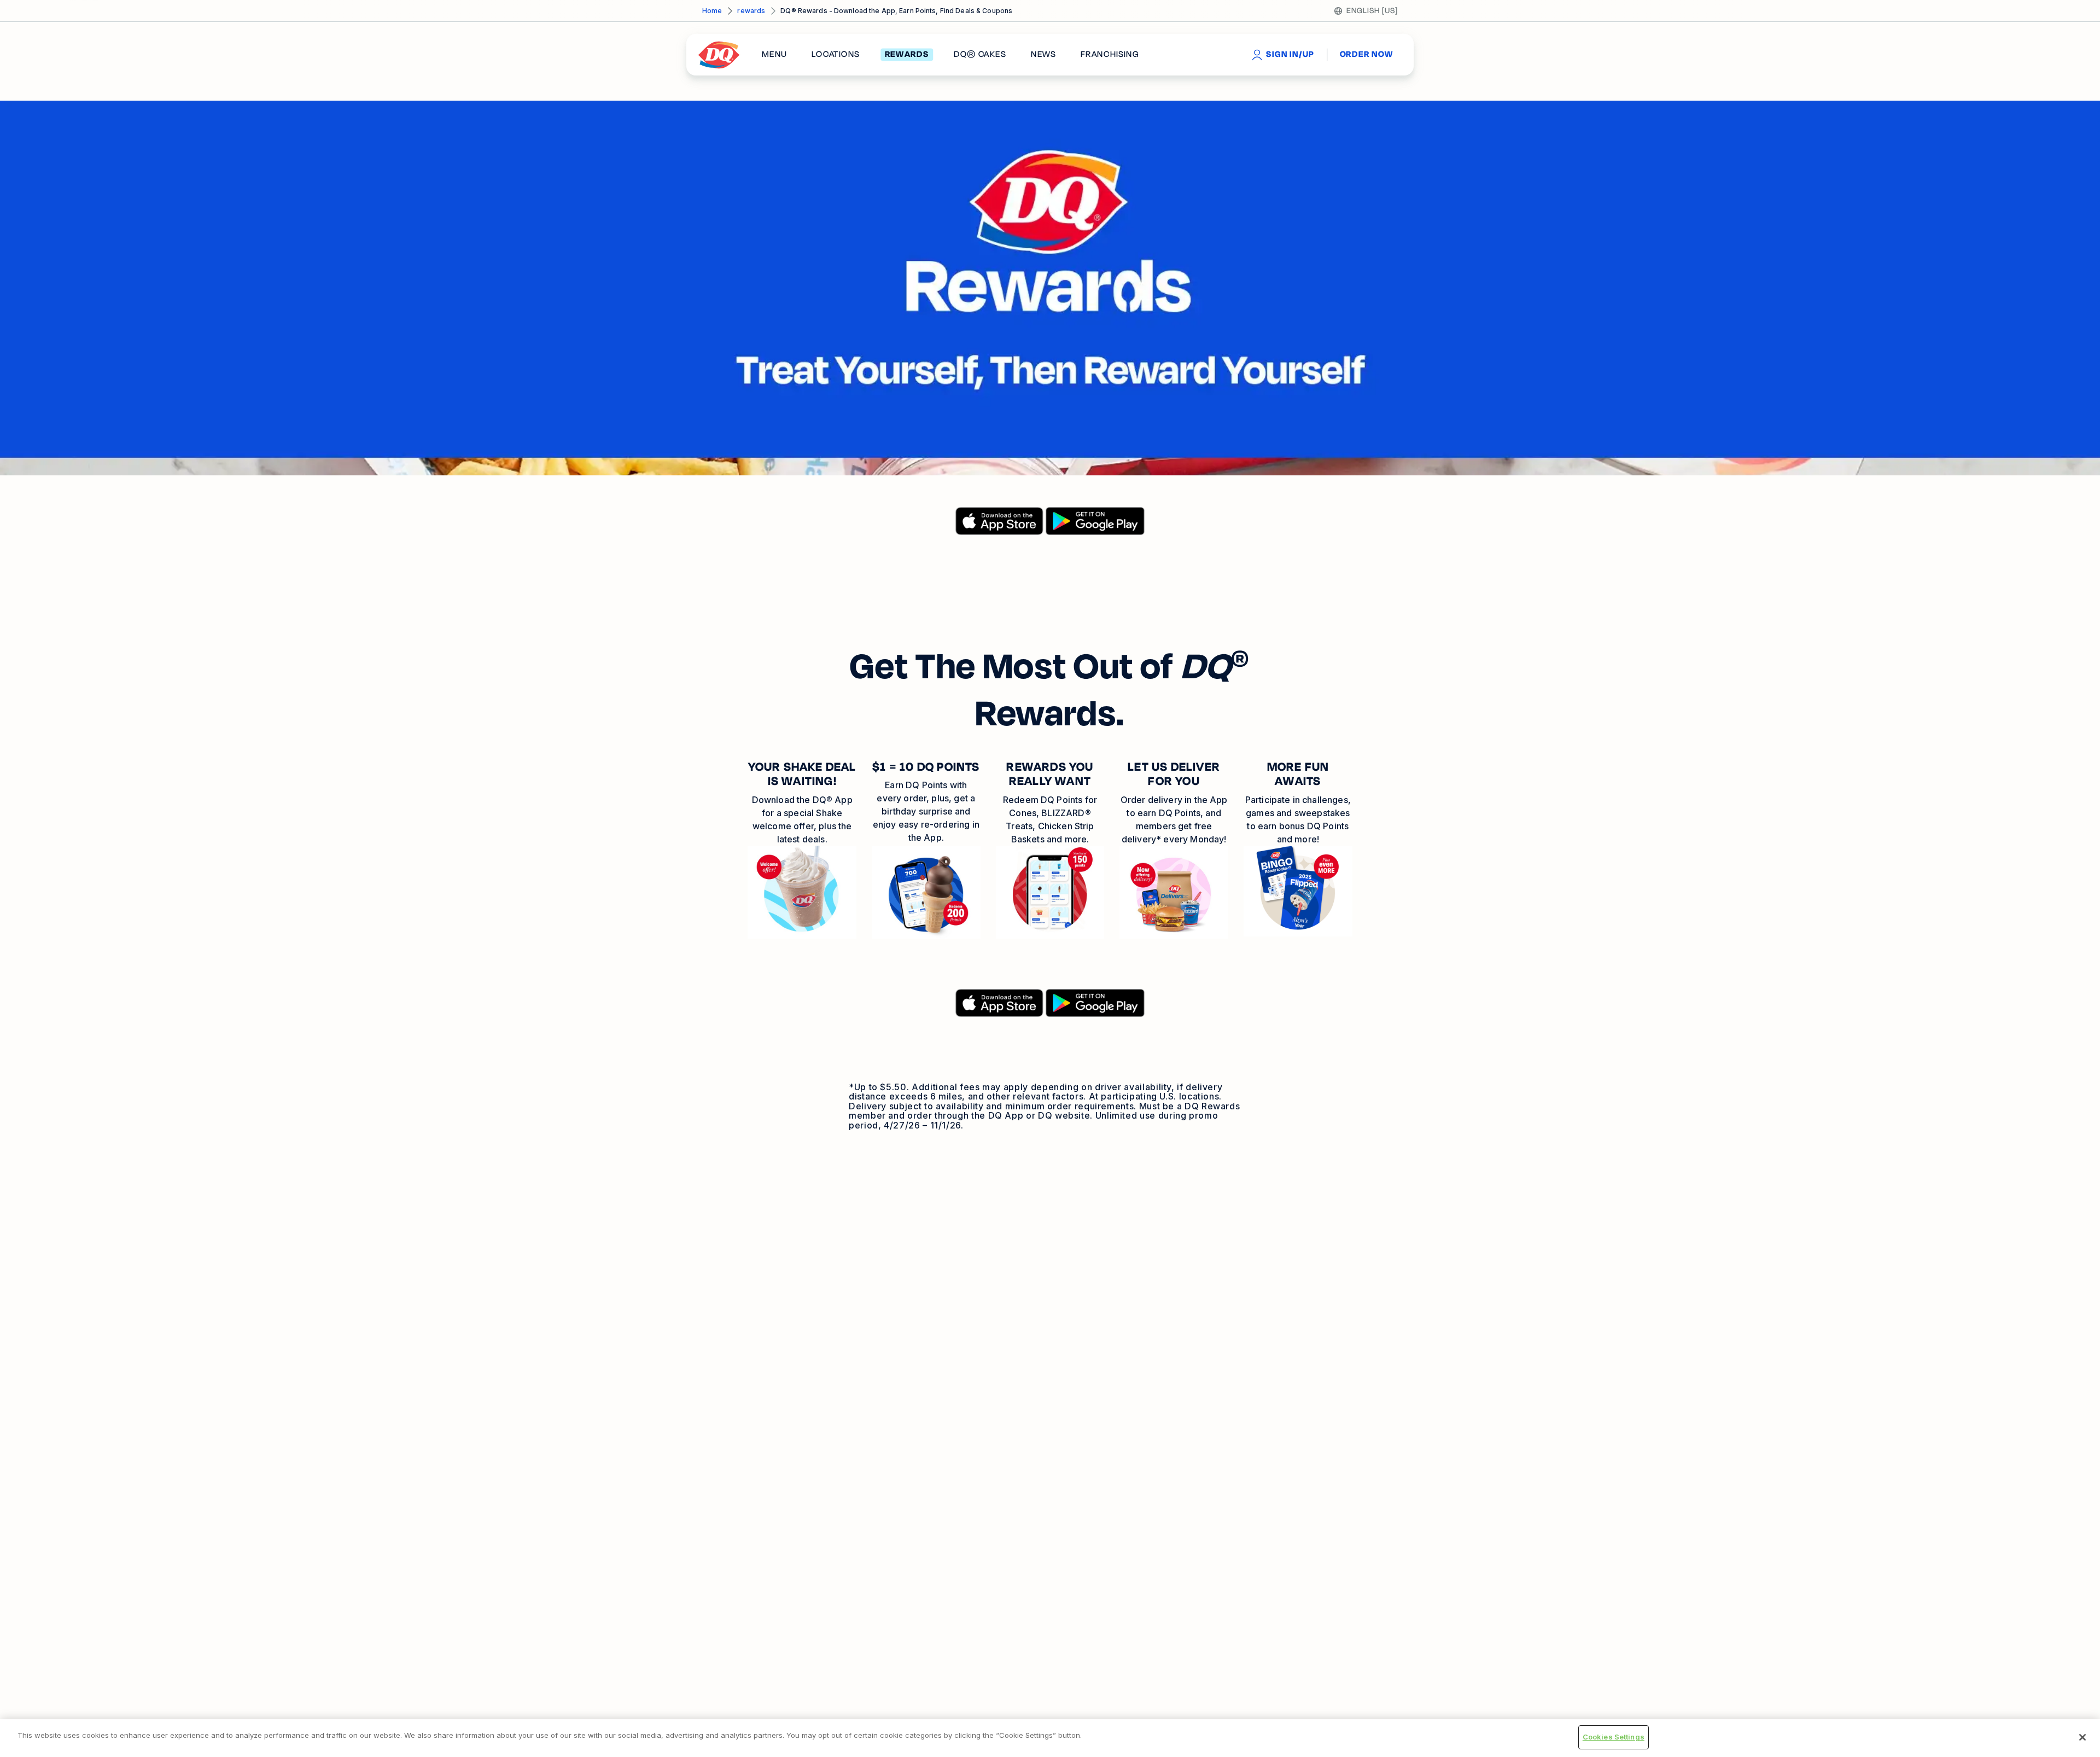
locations (836, 55)
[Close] (2082, 1737)
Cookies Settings (1614, 1737)
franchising (1110, 55)
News (1043, 55)
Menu (774, 55)
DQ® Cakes (980, 55)
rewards (751, 11)
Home (712, 11)
